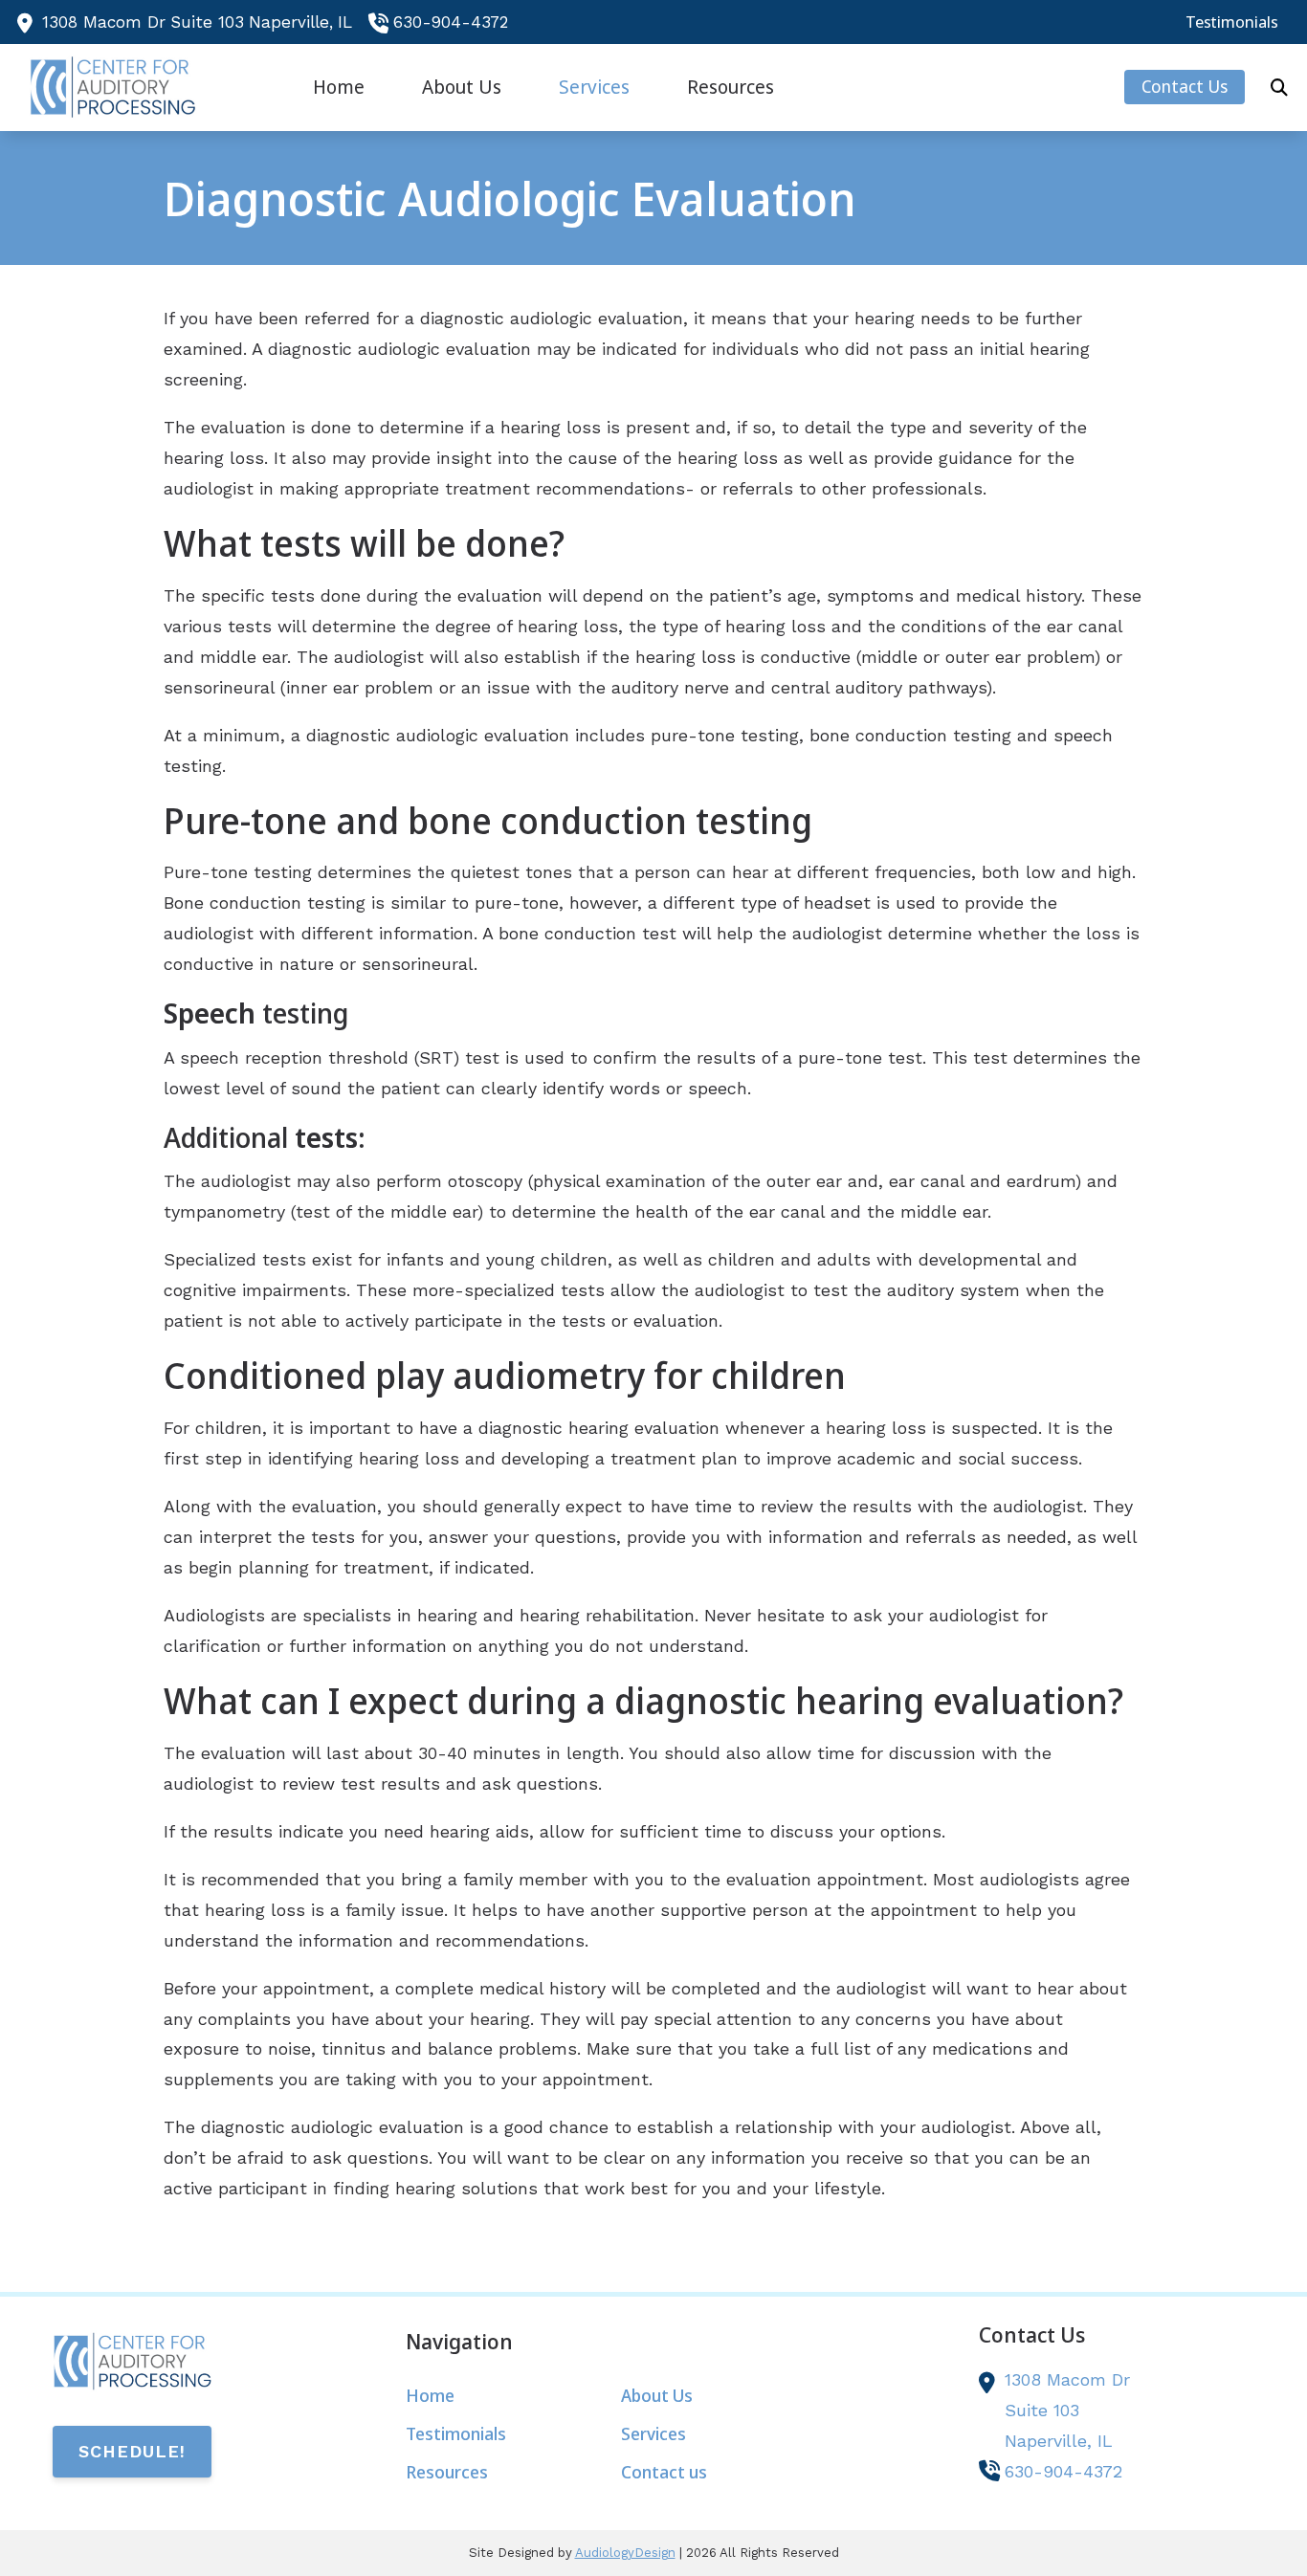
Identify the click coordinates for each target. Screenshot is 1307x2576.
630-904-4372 (451, 22)
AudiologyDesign (625, 2553)
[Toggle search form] (1279, 87)
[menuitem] (1227, 22)
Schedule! (132, 2451)
